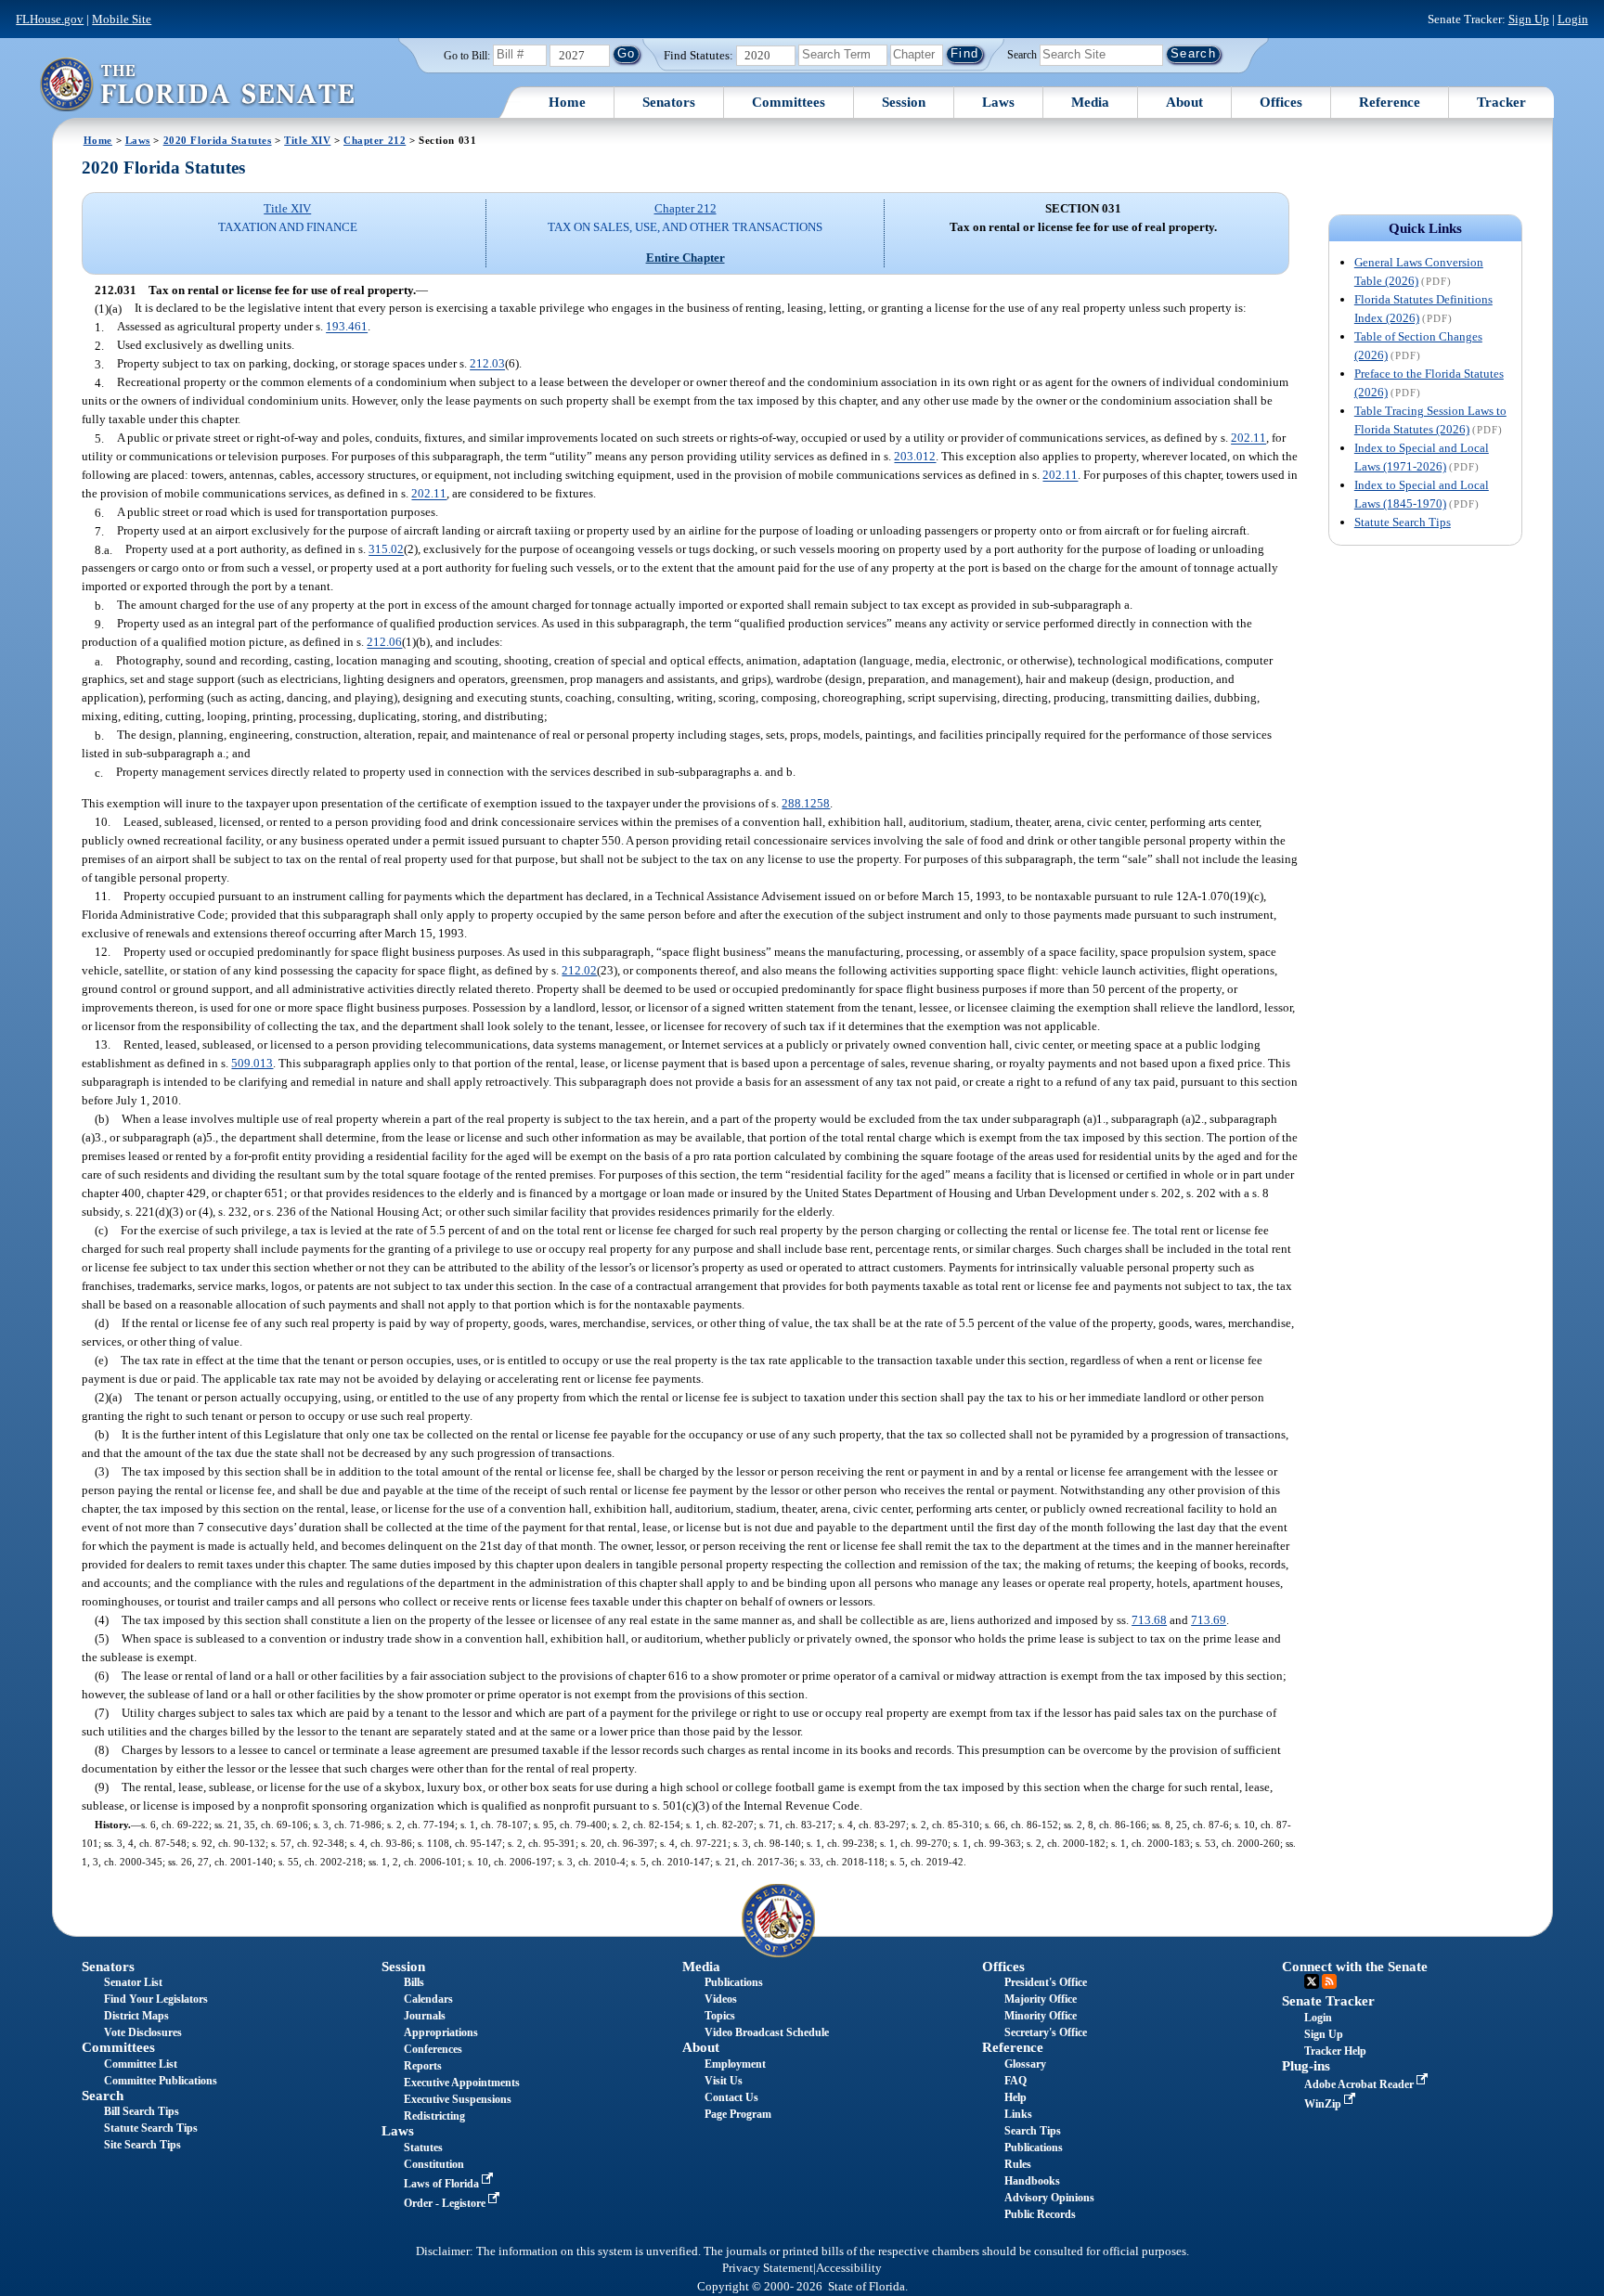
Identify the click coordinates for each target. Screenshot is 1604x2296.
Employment (735, 2064)
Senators (669, 102)
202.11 (1248, 439)
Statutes (423, 2148)
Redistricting (434, 2116)
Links (1018, 2114)
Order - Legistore (446, 2203)
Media (1090, 102)
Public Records (1040, 2214)
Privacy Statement (768, 2268)
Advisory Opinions (1049, 2198)
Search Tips (1033, 2131)
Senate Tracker (1328, 2001)
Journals (425, 2016)
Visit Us (724, 2081)
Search (1022, 54)
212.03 (487, 364)
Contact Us (731, 2097)
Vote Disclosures (143, 2032)
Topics (720, 2016)
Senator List (133, 1982)
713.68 (1149, 1620)
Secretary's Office (1046, 2032)
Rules (1018, 2164)
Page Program (738, 2114)
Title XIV (307, 140)
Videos (721, 1999)
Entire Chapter (686, 258)
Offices (1281, 102)
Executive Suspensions (458, 2099)
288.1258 (806, 803)
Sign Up (1529, 19)
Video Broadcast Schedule (767, 2032)
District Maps (136, 2016)
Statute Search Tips (1403, 522)
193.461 (347, 327)
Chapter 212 (375, 140)
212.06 (384, 643)
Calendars (428, 1999)
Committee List (141, 2064)
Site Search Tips (142, 2145)
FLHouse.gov (50, 19)
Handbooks (1032, 2181)
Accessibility (849, 2268)
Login (1573, 19)
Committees (789, 102)
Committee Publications (161, 2081)
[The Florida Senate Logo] (197, 84)
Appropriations (441, 2032)
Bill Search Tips (142, 2111)
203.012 (915, 457)
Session (904, 102)
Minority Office (1041, 2016)
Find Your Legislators (156, 1999)
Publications (734, 1982)
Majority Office (1041, 1999)
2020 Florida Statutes (218, 140)
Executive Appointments (462, 2083)
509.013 (252, 1063)
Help (1015, 2097)
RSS (1329, 1981)
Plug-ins (1306, 2066)
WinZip (1324, 2104)
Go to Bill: (467, 56)
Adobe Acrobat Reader (1360, 2084)
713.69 (1209, 1620)
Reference (1390, 102)
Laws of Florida (443, 2184)
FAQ (1015, 2081)
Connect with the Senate (1355, 1967)
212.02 (579, 970)
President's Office (1046, 1982)
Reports (423, 2066)
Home (567, 102)
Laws (998, 102)
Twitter (1312, 1981)
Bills (414, 1982)
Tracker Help (1335, 2051)
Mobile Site (122, 19)
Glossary (1025, 2064)
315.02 (386, 550)
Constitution (434, 2164)
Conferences (433, 2049)
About (1184, 102)
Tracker (1501, 102)
